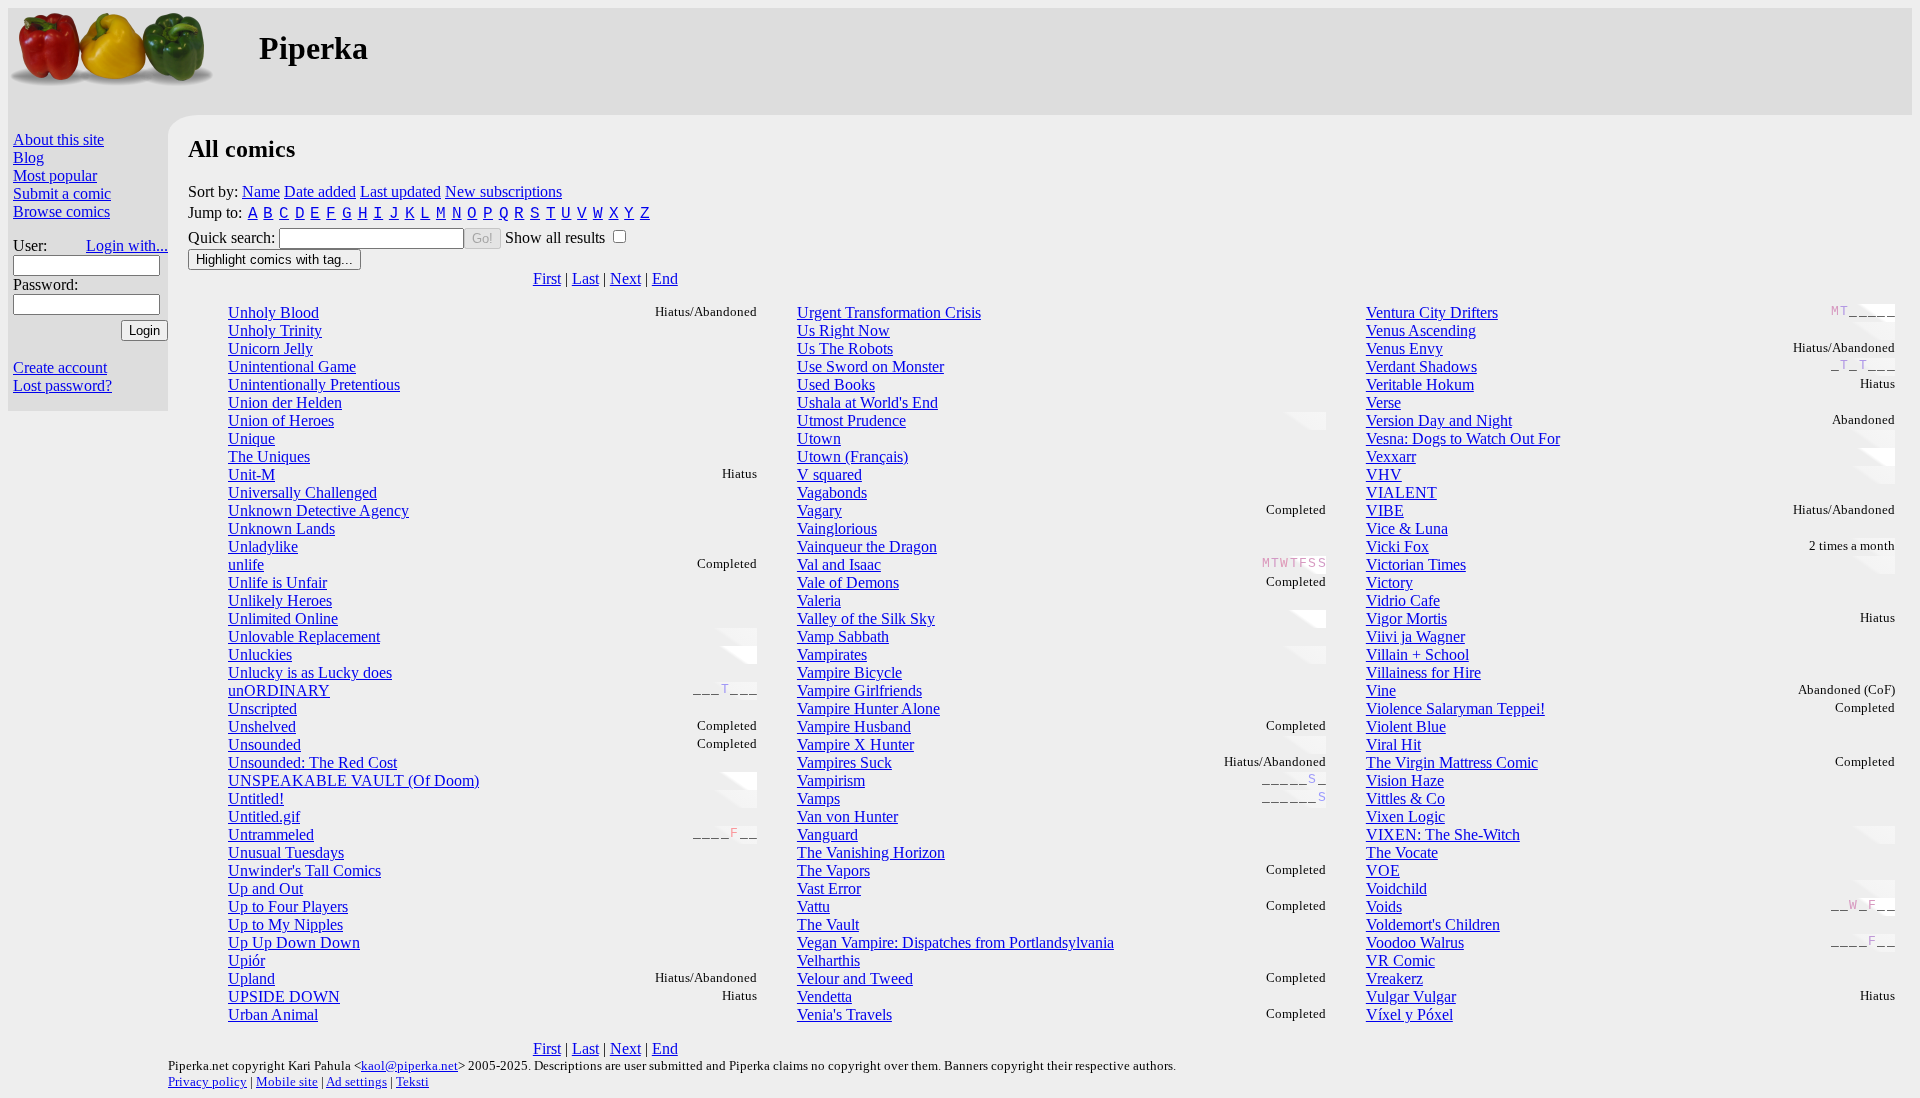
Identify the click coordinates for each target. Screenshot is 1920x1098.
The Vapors (833, 870)
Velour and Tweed (855, 978)
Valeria (819, 600)
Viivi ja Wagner (1415, 636)
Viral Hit (1393, 744)
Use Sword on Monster (870, 366)
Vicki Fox (1397, 546)
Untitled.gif (264, 816)
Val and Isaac (839, 564)
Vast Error (829, 888)
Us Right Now (843, 330)
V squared (829, 474)
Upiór (246, 960)
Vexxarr (1391, 456)
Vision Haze (1405, 780)
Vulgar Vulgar (1411, 996)
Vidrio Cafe (1403, 600)
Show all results (557, 237)
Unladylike (263, 546)
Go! (482, 238)
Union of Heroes (281, 420)
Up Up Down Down (294, 942)
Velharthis (828, 960)
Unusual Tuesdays (286, 852)
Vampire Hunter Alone (868, 708)
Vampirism (831, 780)
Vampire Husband (854, 726)
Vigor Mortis (1406, 618)
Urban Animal (273, 1014)
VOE (1383, 870)
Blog (28, 157)
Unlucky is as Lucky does (310, 672)
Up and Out (265, 888)
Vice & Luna (1407, 528)
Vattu (813, 906)
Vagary (819, 510)
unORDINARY (279, 690)
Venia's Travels (844, 1014)
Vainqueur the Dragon (867, 546)
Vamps (818, 798)
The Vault (828, 924)
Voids (1384, 906)
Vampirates (832, 654)
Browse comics (61, 211)
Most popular (55, 175)
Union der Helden (285, 402)
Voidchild (1396, 888)
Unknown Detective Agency (318, 510)
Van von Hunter (847, 816)
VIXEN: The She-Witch (1443, 834)
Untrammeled (271, 834)
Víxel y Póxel (1409, 1014)
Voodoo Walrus (1415, 942)
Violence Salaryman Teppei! (1455, 708)
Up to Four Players (288, 906)
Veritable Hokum (1420, 384)
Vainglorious (837, 528)
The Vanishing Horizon (871, 852)
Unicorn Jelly (270, 348)
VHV (1384, 474)
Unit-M (251, 474)
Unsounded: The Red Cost (312, 762)
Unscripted (262, 708)
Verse (1383, 402)
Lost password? (62, 385)
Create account (60, 367)
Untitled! (256, 798)
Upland (251, 978)
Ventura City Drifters (1432, 312)
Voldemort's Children (1433, 924)
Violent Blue (1406, 726)
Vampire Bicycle (849, 672)
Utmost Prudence (851, 420)
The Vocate (1402, 852)
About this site (58, 139)
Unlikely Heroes (280, 600)
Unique (251, 438)
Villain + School (1417, 654)
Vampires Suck (844, 762)
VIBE (1385, 510)
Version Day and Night (1439, 420)
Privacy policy (207, 1081)
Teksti (412, 1081)
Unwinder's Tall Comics (304, 870)
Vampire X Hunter (855, 744)
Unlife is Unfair (277, 582)
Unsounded (264, 744)
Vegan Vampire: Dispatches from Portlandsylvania (955, 942)
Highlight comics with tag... (274, 259)
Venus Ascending (1421, 330)
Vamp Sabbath (843, 636)
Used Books (836, 384)
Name (261, 191)
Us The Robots (845, 348)
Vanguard (827, 834)
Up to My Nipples (285, 924)
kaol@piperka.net (409, 1065)
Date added (320, 191)
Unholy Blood (273, 312)
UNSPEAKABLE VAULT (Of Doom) (353, 780)
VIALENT (1401, 492)
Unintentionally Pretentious (314, 384)
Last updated (400, 191)
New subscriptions (503, 191)
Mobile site (287, 1081)
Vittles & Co (1405, 798)
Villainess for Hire (1423, 672)
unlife (246, 564)
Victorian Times (1416, 564)
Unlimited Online (283, 618)
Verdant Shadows (1421, 366)
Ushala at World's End (867, 402)
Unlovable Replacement (304, 636)
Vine (1381, 690)
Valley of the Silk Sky (866, 618)
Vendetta (824, 996)
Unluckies (260, 654)
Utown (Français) (852, 456)
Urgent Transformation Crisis (889, 312)
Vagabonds (832, 492)
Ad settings (356, 1081)
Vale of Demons (848, 582)
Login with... (127, 245)
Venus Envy (1404, 348)
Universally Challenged (302, 492)
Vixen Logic (1405, 816)
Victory (1389, 582)
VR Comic (1400, 960)
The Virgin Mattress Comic (1452, 762)
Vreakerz (1394, 978)
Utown (819, 438)
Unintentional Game (292, 366)
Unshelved (262, 726)
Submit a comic (62, 193)
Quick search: (233, 237)
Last (585, 278)
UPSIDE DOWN (284, 996)
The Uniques (269, 456)
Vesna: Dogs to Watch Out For (1463, 438)
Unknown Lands (281, 528)
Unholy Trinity (275, 330)
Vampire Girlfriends (859, 690)
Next (625, 278)
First (547, 278)
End (665, 278)
